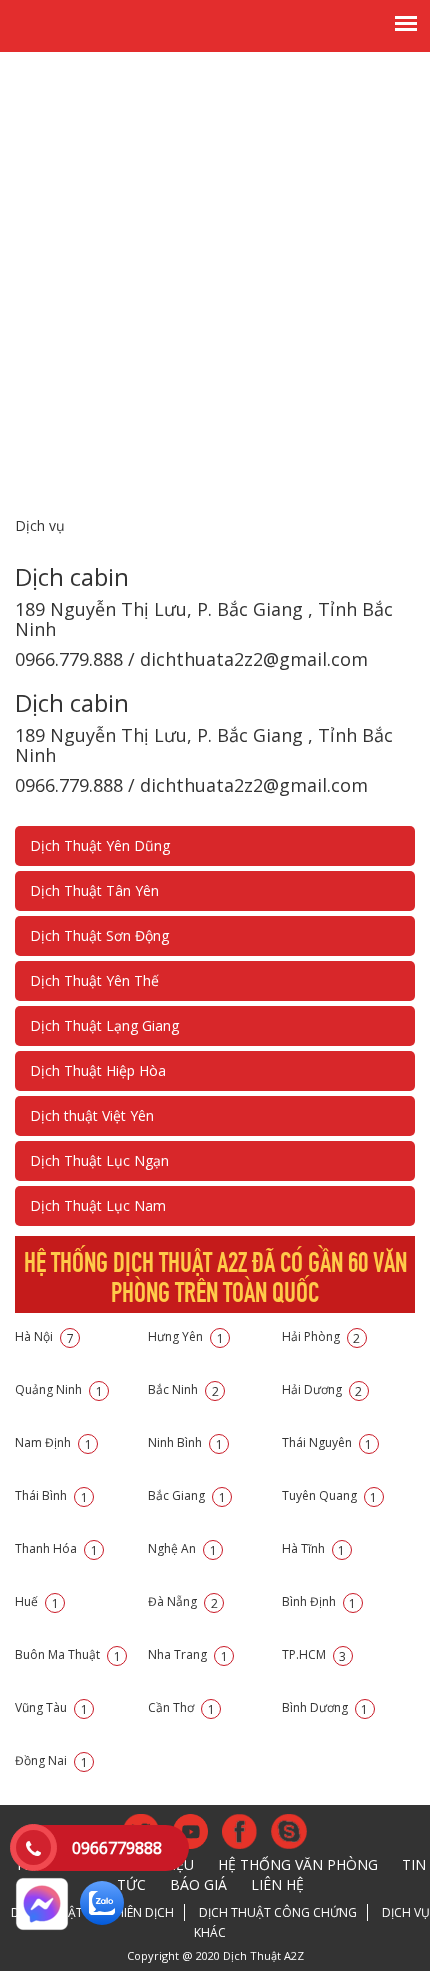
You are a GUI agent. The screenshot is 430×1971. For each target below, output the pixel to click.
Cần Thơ (181, 1707)
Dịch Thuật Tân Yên (94, 890)
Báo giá (198, 1884)
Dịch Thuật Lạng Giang (104, 1025)
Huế (37, 1601)
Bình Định (319, 1601)
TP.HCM (314, 1654)
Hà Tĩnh (314, 1548)
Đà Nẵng (183, 1601)
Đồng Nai (51, 1760)
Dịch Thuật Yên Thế (94, 980)
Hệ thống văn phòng (298, 1864)
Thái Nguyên (327, 1442)
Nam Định (53, 1442)
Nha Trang (188, 1654)
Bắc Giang (187, 1495)
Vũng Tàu (51, 1707)
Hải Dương (322, 1389)
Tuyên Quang (330, 1495)
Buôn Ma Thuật (68, 1654)
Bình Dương (325, 1707)
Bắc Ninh (183, 1389)
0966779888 (117, 1848)
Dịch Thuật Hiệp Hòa (98, 1070)
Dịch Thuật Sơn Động (99, 935)
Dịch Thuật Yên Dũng (100, 845)
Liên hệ (277, 1884)
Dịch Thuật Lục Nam (98, 1205)
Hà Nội (44, 1336)
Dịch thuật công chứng (278, 1912)
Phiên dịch (141, 1912)
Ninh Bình (185, 1442)
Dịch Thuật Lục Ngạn (99, 1160)
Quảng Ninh (59, 1389)
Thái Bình (51, 1495)
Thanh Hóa (56, 1548)
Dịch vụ (40, 525)
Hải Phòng (321, 1336)
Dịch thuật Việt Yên (92, 1115)
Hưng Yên (186, 1336)
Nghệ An (182, 1548)
